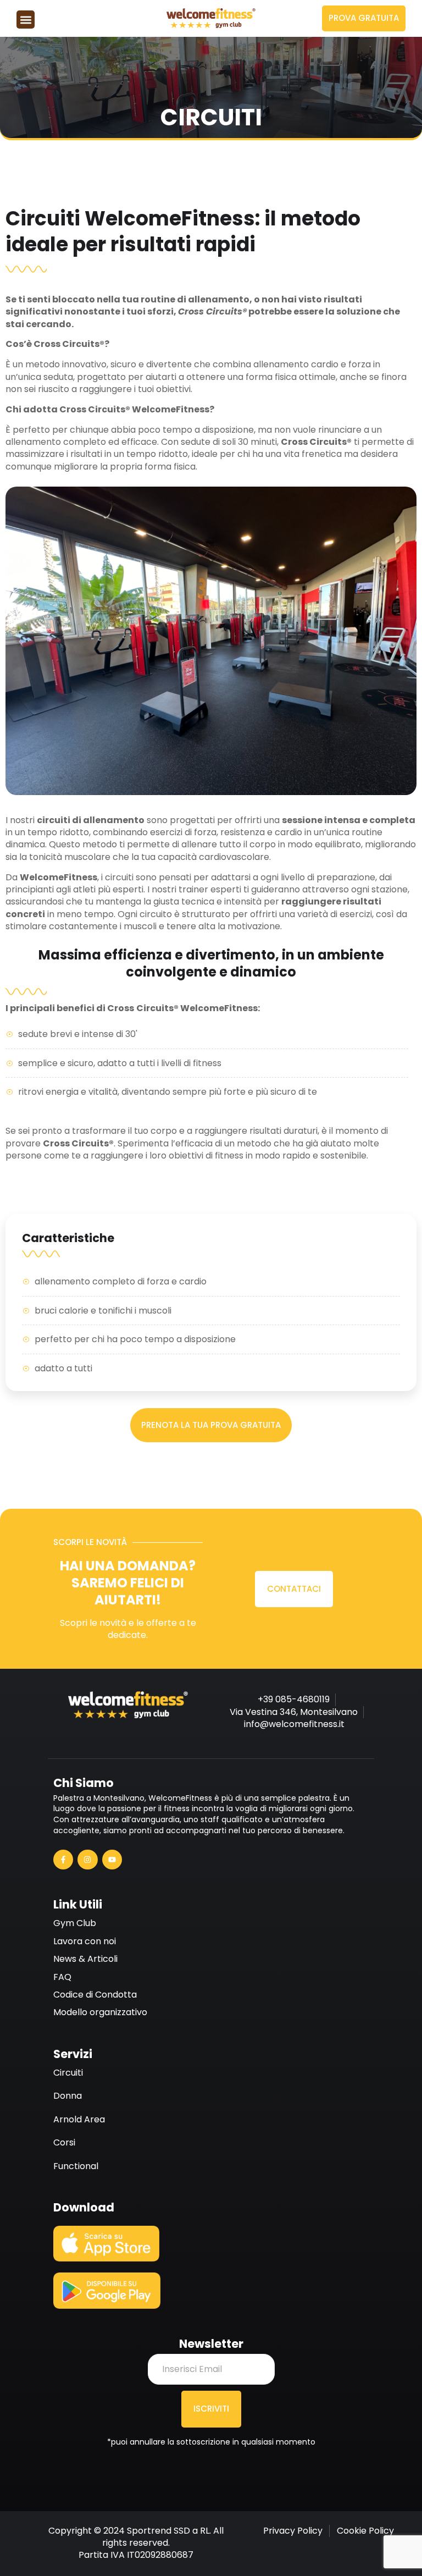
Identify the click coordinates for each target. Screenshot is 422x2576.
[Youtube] (112, 1860)
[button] (26, 20)
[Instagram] (87, 1860)
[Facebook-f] (63, 1860)
